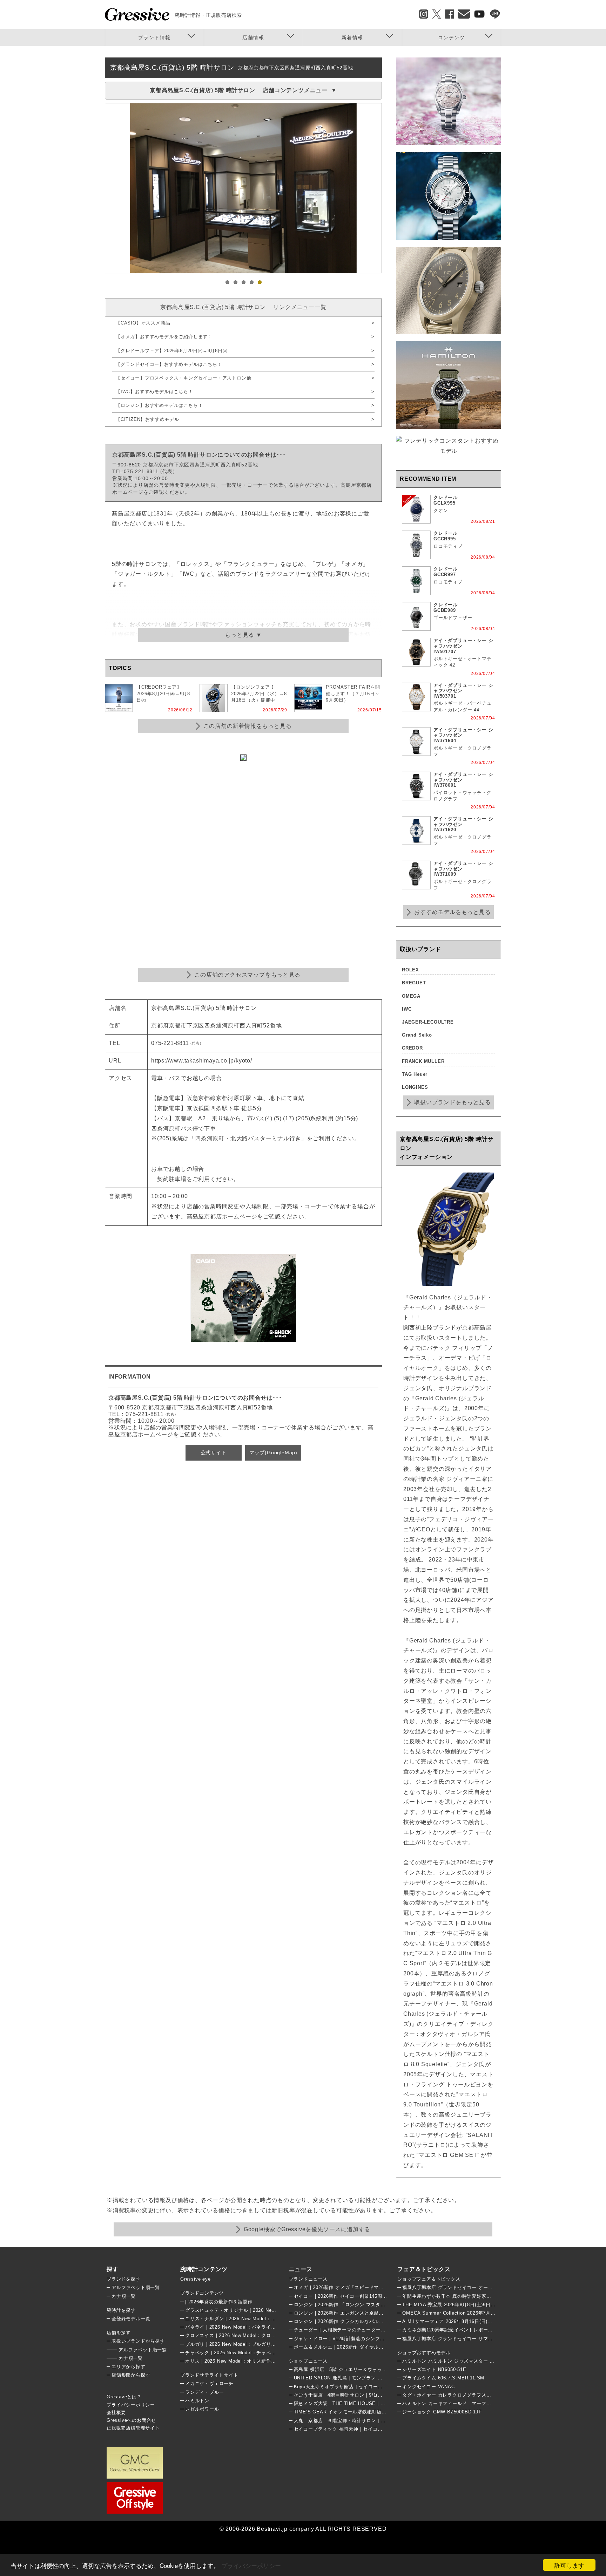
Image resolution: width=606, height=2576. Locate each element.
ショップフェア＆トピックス (429, 2279)
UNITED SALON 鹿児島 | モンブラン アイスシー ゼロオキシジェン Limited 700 (382, 2378)
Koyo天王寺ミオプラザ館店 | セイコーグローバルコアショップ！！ (367, 2387)
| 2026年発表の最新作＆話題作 (219, 2302)
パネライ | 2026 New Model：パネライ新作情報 (238, 2327)
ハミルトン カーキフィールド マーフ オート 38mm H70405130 (478, 2403)
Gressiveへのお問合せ (131, 2420)
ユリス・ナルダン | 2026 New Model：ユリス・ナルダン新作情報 (257, 2319)
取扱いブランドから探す (138, 2341)
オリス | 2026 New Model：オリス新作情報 (233, 2361)
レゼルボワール (202, 2409)
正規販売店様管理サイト (133, 2428)
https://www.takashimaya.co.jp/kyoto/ (202, 1061)
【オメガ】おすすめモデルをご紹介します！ (164, 337)
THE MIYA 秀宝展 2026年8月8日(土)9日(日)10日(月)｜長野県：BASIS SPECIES (491, 2305)
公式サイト (214, 1453)
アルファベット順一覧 (136, 2287)
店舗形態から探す (131, 2375)
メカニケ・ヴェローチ (209, 2383)
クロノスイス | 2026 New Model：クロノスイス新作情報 (247, 2335)
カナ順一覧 (124, 2296)
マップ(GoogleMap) (273, 1453)
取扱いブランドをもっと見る (452, 1102)
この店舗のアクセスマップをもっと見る (247, 975)
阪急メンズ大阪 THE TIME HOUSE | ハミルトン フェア (357, 2403)
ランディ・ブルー (204, 2392)
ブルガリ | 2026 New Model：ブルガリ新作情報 (238, 2344)
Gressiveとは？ (124, 2397)
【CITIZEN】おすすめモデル (147, 419)
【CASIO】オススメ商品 (143, 323)
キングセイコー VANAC (428, 2387)
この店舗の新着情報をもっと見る (248, 726)
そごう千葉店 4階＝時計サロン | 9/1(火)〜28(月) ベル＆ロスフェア (369, 2395)
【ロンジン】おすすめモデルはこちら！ (159, 405)
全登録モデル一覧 (131, 2319)
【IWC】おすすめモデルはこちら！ (154, 392)
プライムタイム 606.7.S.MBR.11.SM (443, 2378)
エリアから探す (129, 2367)
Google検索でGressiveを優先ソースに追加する (307, 2229)
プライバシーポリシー (251, 2565)
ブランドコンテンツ (202, 2293)
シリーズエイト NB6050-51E (434, 2369)
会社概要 (116, 2413)
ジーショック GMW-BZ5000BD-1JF (442, 2412)
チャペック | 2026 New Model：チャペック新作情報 (243, 2353)
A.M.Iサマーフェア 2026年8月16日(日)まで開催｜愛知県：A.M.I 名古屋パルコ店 (491, 2321)
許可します (569, 2565)
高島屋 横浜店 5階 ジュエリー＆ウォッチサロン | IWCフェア (362, 2369)
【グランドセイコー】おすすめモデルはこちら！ (169, 364)
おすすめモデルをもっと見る (452, 912)
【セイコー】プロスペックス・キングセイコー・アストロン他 (183, 378)
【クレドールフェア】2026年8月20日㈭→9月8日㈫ (172, 351)
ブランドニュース (308, 2279)
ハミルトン (197, 2401)
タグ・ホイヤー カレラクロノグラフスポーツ (452, 2395)
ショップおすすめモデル (424, 2353)
